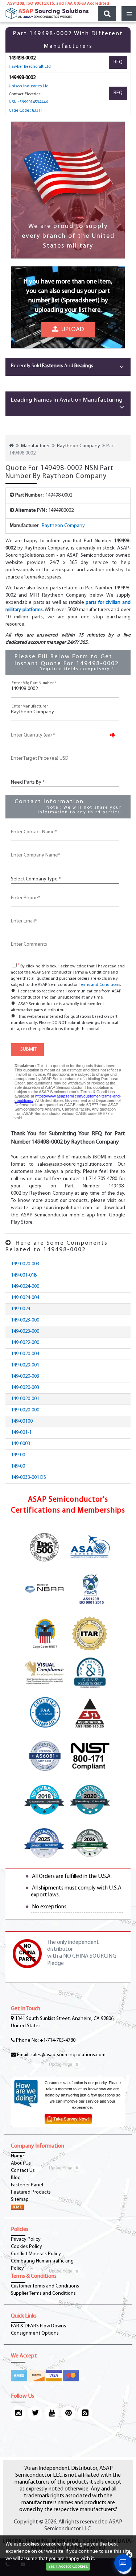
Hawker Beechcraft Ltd (30, 67)
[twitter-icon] (35, 2413)
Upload (71, 330)
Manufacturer (35, 446)
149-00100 (22, 1421)
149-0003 (20, 1444)
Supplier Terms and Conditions (43, 2293)
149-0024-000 (25, 1287)
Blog (16, 2178)
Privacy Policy (26, 2239)
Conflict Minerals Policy (36, 2254)
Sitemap (20, 2200)
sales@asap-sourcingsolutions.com (68, 2055)
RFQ (118, 62)
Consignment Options (35, 2333)
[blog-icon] (85, 2413)
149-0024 (20, 1309)
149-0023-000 (25, 1320)
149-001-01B (24, 1275)
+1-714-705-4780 (58, 2040)
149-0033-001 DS (28, 1478)
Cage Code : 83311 (26, 111)
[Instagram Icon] (18, 2413)
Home (17, 2156)
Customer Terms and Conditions (45, 2286)
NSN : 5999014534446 (28, 102)
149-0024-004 (25, 1298)
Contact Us (23, 2171)
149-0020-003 (25, 1264)
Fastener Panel (27, 2185)
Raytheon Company (79, 446)
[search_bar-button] (107, 13)
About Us (21, 2163)
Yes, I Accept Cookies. (68, 2567)
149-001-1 (21, 1433)
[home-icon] (11, 446)
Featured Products (31, 2192)
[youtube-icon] (51, 2413)
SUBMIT (27, 1050)
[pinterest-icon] (68, 2413)
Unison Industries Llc (28, 86)
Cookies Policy (26, 2247)
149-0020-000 (25, 1410)
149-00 (18, 1455)
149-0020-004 (25, 1354)
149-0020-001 (25, 1399)
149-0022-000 (25, 1343)
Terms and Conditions (99, 985)
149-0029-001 (25, 1365)
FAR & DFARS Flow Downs (38, 2326)
